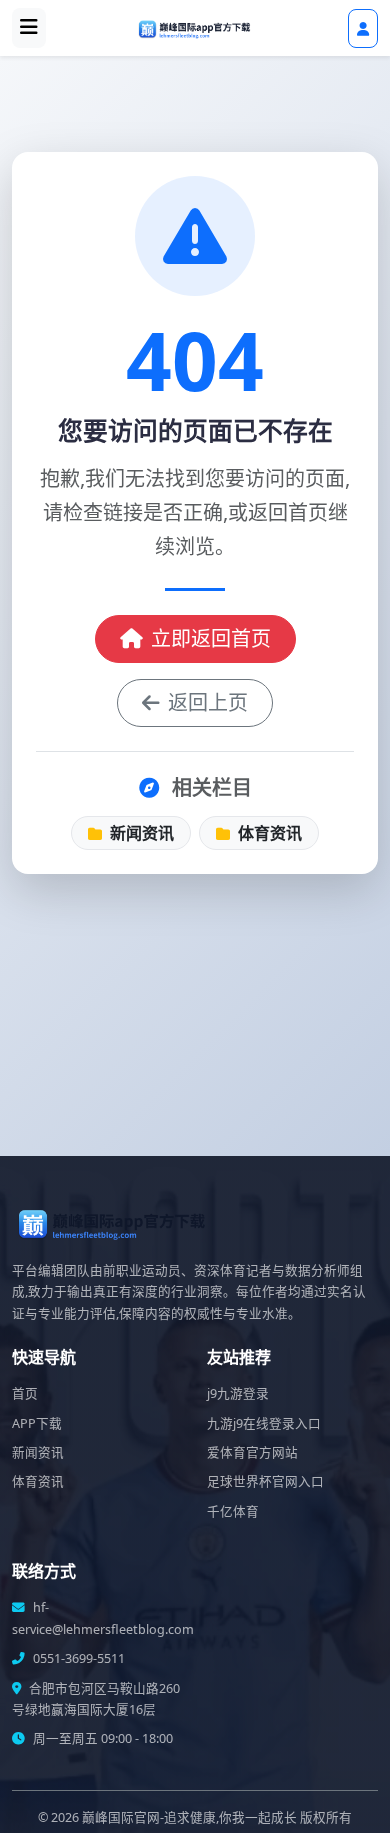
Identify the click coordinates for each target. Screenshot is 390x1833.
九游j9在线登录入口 (264, 1423)
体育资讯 (268, 833)
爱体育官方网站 (252, 1452)
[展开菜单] (29, 28)
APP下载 (37, 1423)
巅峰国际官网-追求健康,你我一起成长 (189, 1817)
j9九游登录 (238, 1393)
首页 (25, 1393)
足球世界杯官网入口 (265, 1481)
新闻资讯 (140, 833)
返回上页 (208, 702)
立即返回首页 (211, 638)
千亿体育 (233, 1511)
